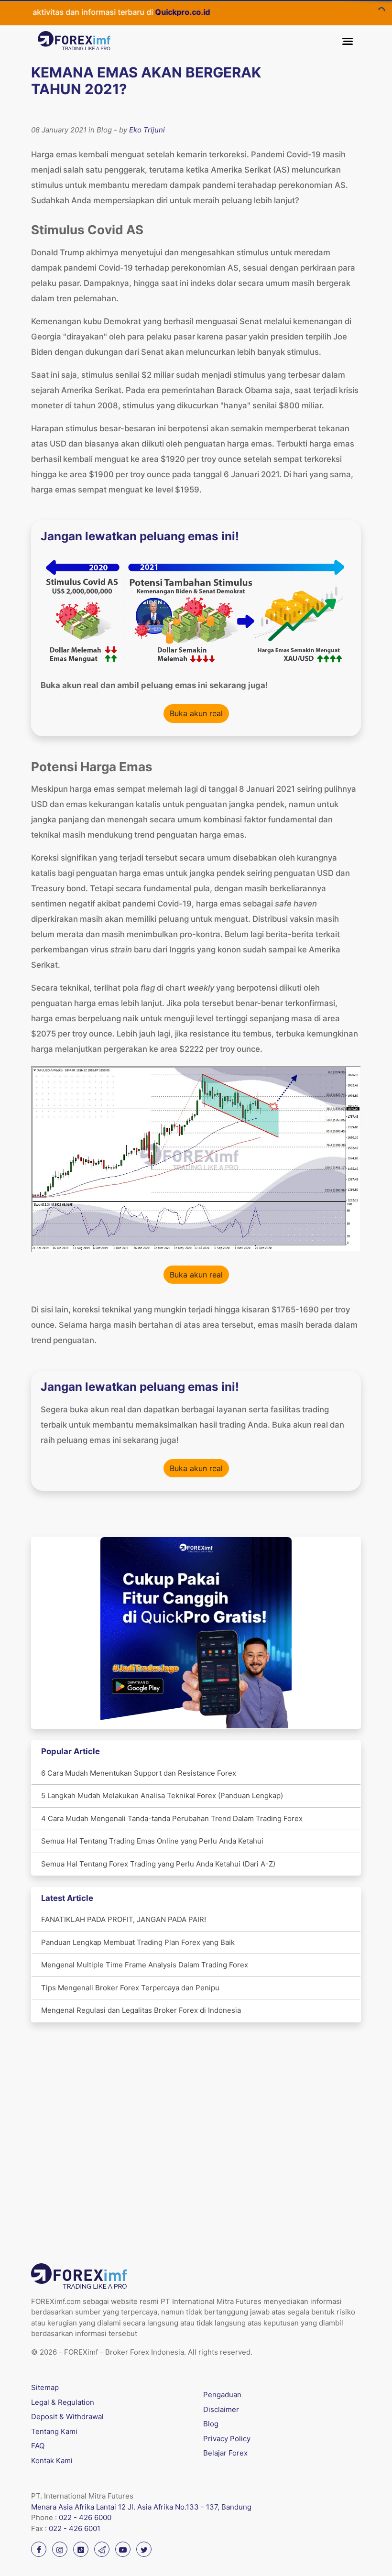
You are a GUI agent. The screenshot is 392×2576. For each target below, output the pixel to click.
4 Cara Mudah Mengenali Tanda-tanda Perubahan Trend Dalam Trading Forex (172, 1818)
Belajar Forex (225, 2453)
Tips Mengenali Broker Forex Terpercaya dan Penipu (130, 1988)
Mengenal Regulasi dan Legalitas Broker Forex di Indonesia (141, 2010)
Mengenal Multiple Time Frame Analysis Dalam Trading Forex (145, 1965)
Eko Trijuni (147, 130)
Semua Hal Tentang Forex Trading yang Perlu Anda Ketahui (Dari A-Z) (158, 1864)
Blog (211, 2424)
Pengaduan (222, 2395)
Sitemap (45, 2387)
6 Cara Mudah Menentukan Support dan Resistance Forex (139, 1773)
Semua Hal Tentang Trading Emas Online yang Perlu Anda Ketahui (152, 1841)
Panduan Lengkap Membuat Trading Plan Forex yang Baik (138, 1942)
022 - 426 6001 (75, 2528)
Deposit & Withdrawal (67, 2417)
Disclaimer (221, 2409)
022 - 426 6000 (85, 2517)
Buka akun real (196, 713)
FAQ (38, 2446)
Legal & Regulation (63, 2402)
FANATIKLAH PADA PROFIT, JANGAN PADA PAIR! (124, 1919)
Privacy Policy (227, 2439)
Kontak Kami (52, 2461)
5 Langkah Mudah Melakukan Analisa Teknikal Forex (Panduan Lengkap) (162, 1796)
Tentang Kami (54, 2431)
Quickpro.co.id (149, 12)
